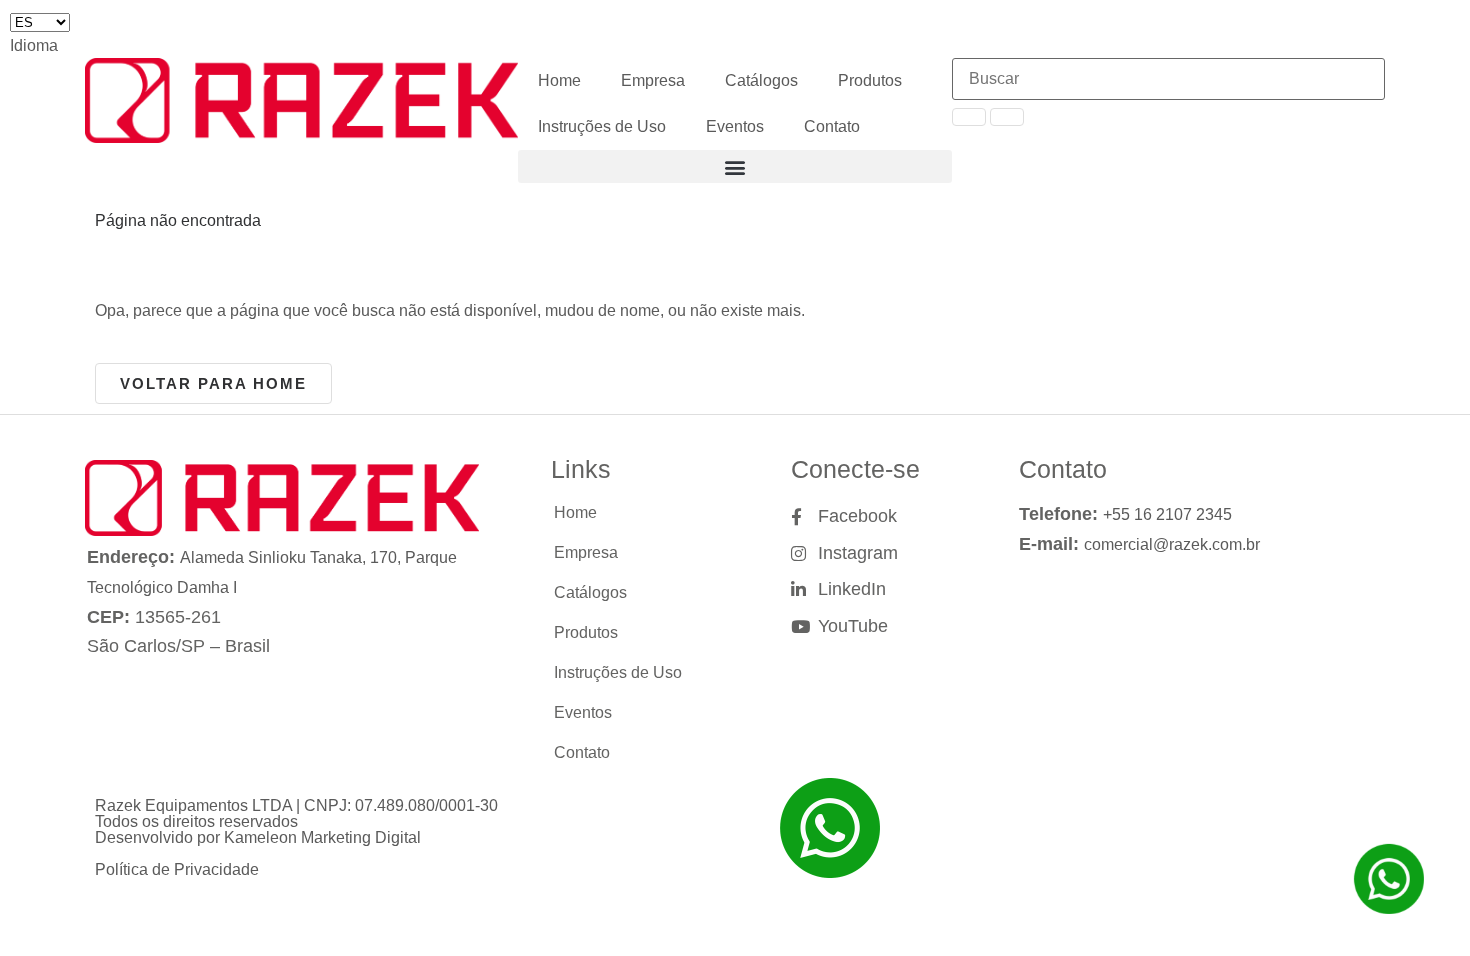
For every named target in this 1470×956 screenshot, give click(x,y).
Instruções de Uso (602, 126)
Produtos (870, 80)
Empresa (653, 80)
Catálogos (761, 80)
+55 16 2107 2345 (1167, 514)
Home (559, 80)
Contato (832, 126)
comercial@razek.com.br (1172, 544)
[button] (734, 166)
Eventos (735, 126)
